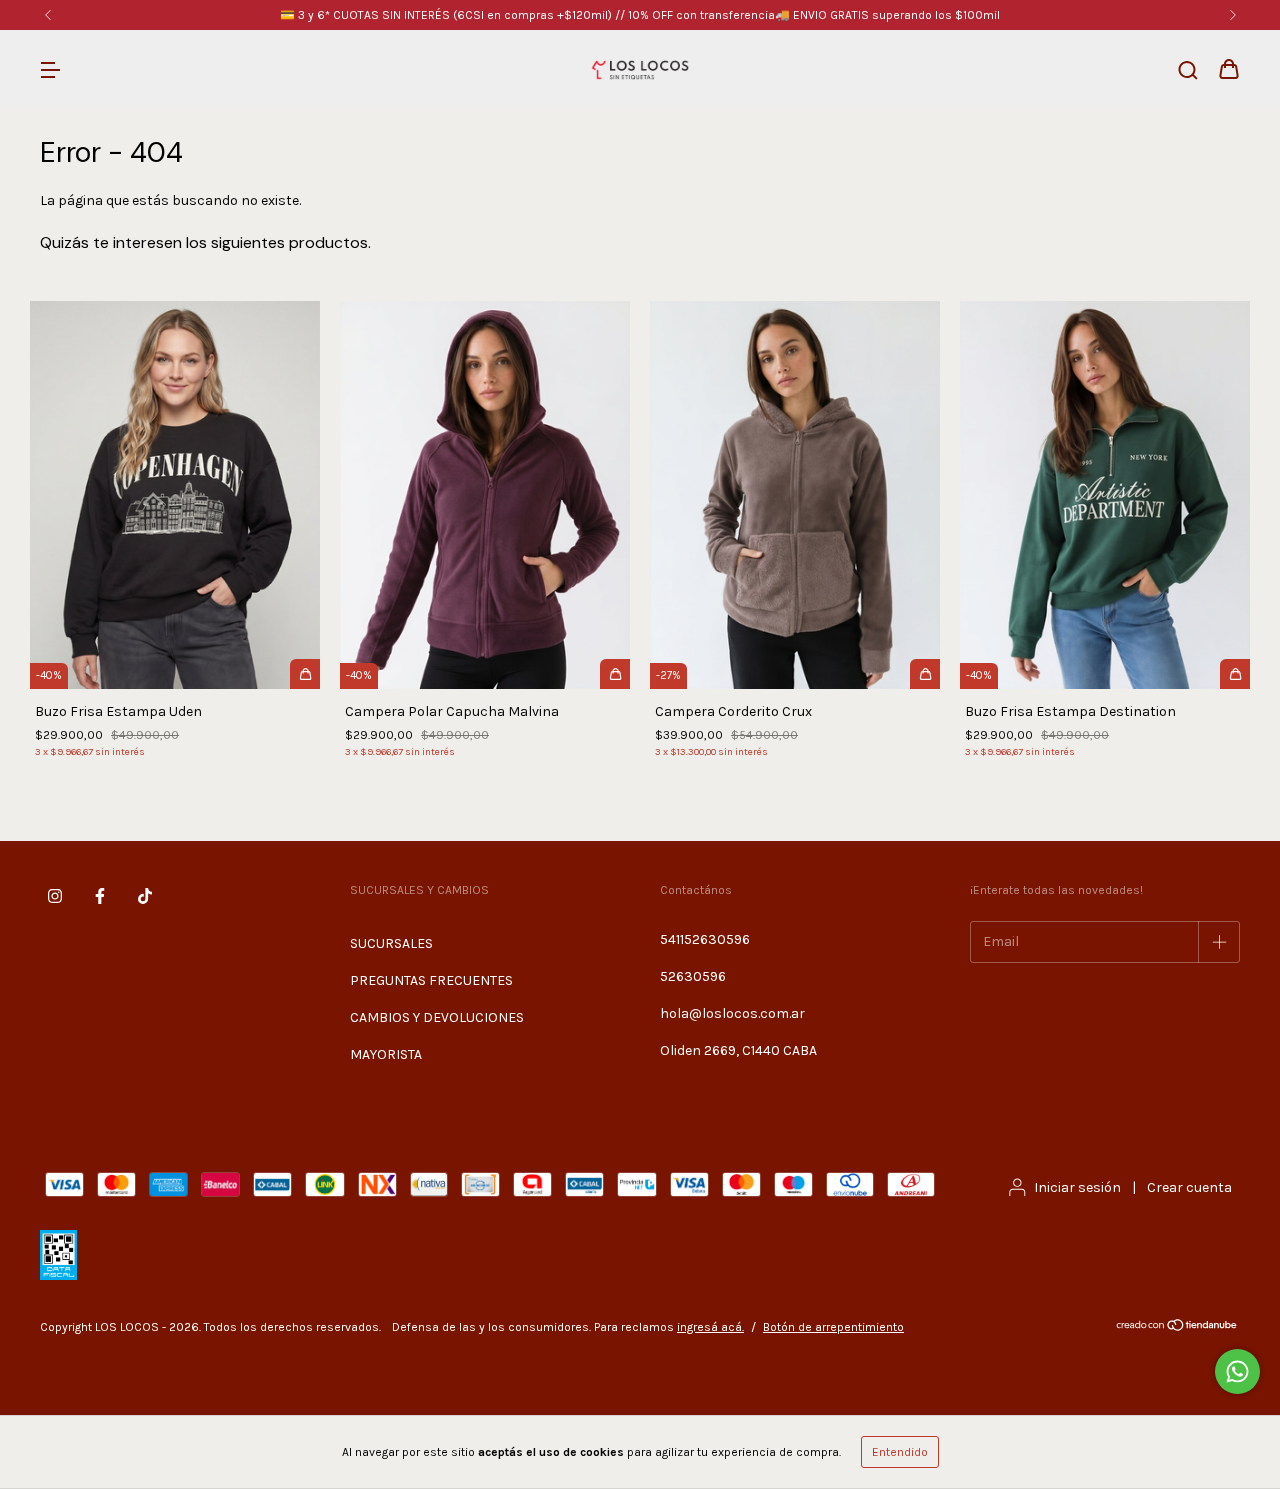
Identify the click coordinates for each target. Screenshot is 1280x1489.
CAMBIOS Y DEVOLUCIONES (437, 1017)
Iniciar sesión (1077, 1187)
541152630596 (705, 939)
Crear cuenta (1189, 1187)
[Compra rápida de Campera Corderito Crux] (925, 674)
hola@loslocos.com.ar (732, 1013)
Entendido (900, 1452)
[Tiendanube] (1177, 1328)
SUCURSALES (391, 943)
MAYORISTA (386, 1054)
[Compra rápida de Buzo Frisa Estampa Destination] (1235, 674)
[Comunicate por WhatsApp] (1237, 1371)
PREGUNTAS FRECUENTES (431, 980)
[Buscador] (1188, 71)
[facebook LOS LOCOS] (100, 896)
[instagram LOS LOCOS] (55, 896)
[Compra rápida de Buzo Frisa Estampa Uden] (305, 674)
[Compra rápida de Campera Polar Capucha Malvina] (615, 674)
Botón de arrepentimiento (833, 1327)
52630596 (693, 976)
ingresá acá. (710, 1327)
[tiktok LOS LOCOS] (145, 896)
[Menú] (50, 71)
